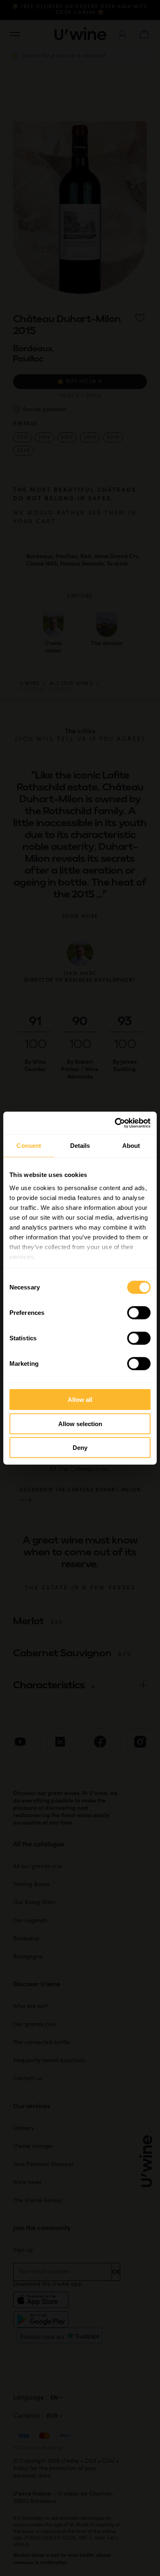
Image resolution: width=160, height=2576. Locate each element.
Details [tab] (80, 1146)
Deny (80, 1448)
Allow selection (80, 1423)
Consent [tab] (29, 1146)
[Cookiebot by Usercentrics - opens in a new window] (115, 1123)
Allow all (80, 1400)
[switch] (139, 1313)
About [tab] (131, 1146)
